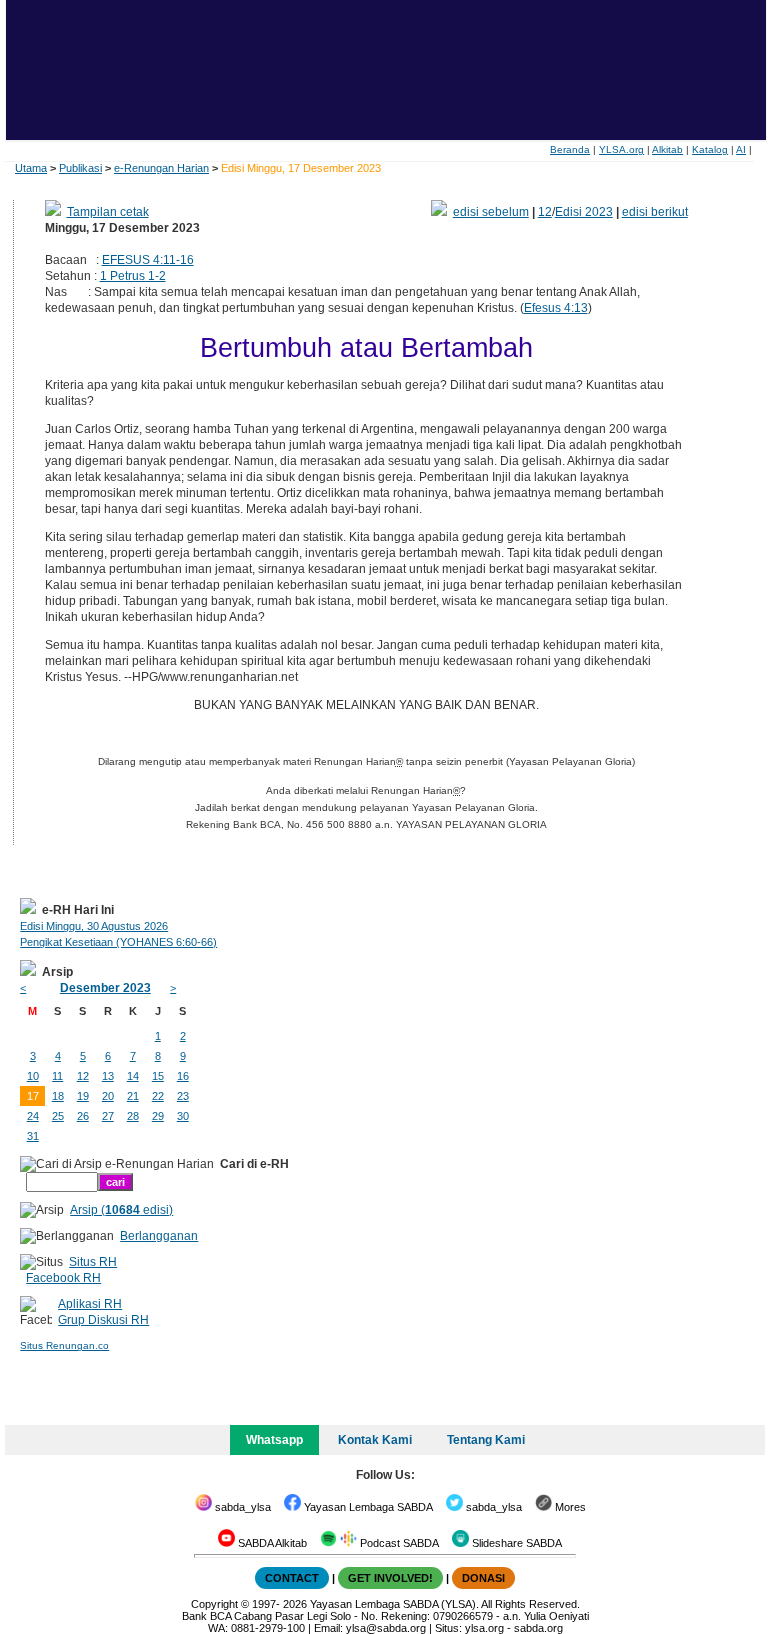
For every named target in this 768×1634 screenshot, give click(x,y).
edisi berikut (655, 212)
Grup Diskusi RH (103, 1320)
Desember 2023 (105, 988)
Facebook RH (63, 1278)
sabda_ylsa (241, 1507)
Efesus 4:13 (556, 308)
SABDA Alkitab (271, 1543)
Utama (31, 168)
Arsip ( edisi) (121, 1210)
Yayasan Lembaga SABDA (367, 1507)
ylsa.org (484, 1628)
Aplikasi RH (90, 1304)
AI (741, 149)
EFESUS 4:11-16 (148, 260)
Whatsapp (274, 1440)
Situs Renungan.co (64, 1345)
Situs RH (93, 1262)
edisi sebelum (491, 212)
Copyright (214, 1604)
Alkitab (667, 149)
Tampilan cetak (108, 212)
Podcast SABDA (398, 1543)
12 (545, 212)
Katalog (710, 149)
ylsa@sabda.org (386, 1628)
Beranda (570, 149)
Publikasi (80, 168)
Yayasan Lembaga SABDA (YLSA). (394, 1604)
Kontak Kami (375, 1440)
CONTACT (292, 1578)
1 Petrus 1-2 (133, 276)
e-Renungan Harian (161, 168)
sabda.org (538, 1628)
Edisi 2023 (584, 212)
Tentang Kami (486, 1440)
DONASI (483, 1578)
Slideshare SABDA (515, 1543)
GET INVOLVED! (390, 1578)
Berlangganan (159, 1236)
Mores (569, 1507)
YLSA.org (621, 149)
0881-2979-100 (268, 1628)
